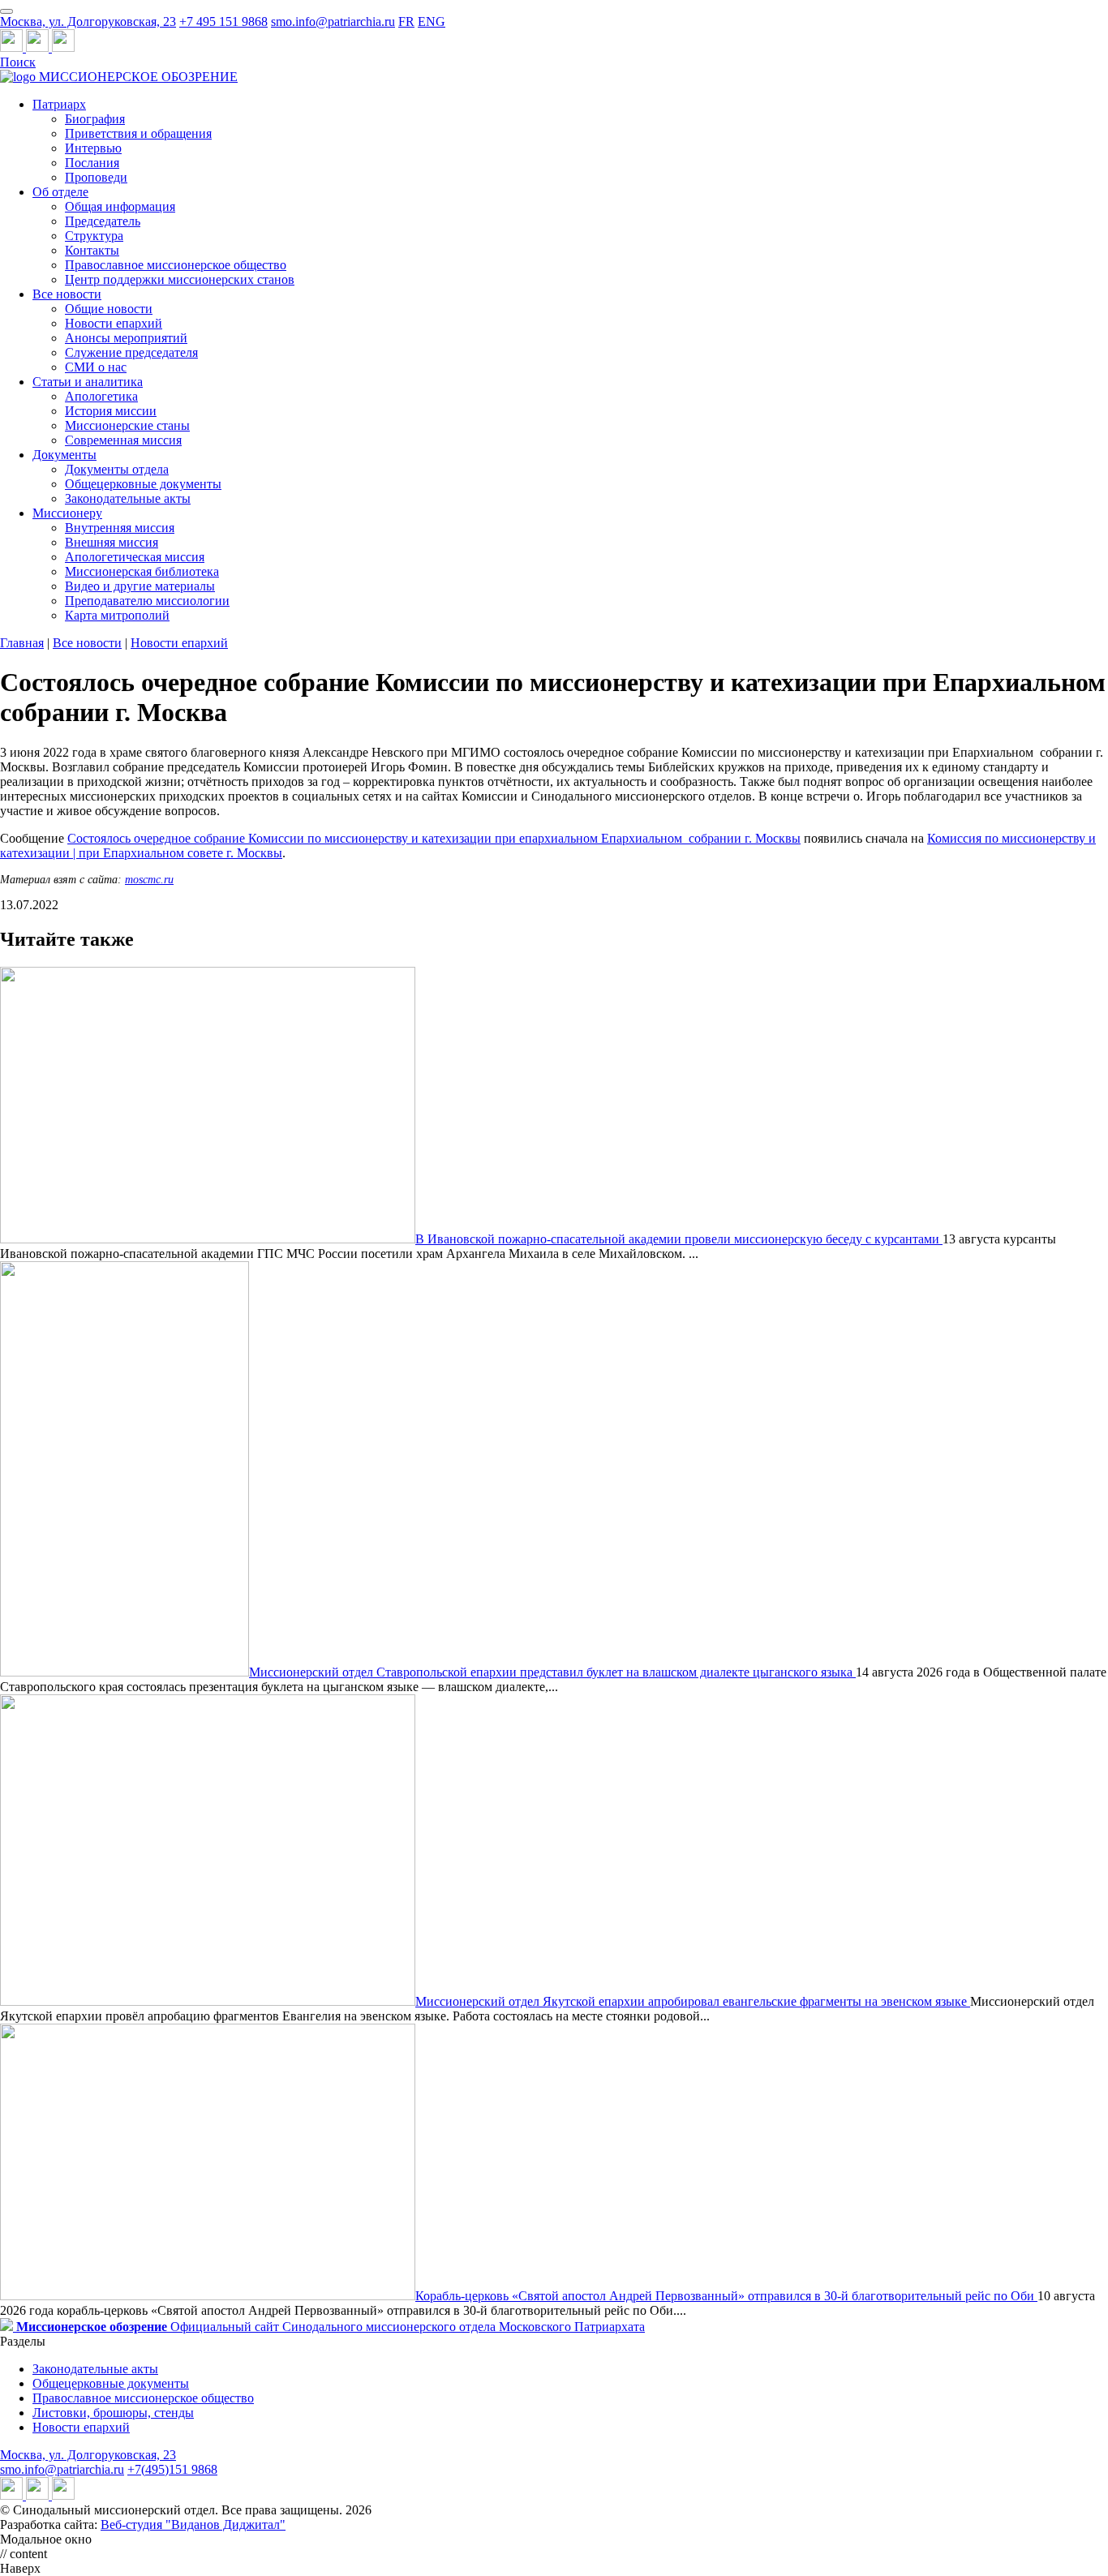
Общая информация (120, 206)
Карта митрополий (117, 615)
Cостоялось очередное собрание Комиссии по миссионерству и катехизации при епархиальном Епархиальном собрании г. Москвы (434, 838)
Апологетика (101, 396)
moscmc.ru (149, 880)
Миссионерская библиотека (142, 571)
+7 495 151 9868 (223, 21)
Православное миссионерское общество (176, 265)
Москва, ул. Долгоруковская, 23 (88, 21)
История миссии (111, 411)
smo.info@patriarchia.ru (333, 21)
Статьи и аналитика (88, 382)
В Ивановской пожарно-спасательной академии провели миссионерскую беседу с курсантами (679, 1239)
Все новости (67, 294)
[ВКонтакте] (39, 47)
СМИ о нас (96, 367)
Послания (92, 163)
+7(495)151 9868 (172, 2469)
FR (406, 21)
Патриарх (59, 104)
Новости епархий (114, 323)
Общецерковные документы (143, 484)
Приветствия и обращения (138, 133)
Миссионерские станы (127, 425)
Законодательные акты (128, 498)
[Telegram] (13, 47)
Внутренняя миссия (120, 528)
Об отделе (60, 192)
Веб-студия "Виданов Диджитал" (193, 2524)
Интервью (93, 148)
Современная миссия (123, 440)
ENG (432, 21)
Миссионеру (67, 513)
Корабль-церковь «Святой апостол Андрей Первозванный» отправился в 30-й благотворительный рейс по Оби (726, 2296)
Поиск (18, 62)
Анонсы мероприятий (126, 338)
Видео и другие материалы (140, 586)
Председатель (103, 221)
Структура (94, 236)
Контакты (92, 250)
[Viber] (63, 47)
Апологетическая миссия (135, 557)
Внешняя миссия (112, 542)
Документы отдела (117, 469)
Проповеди (96, 177)
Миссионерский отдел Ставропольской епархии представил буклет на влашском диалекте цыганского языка (552, 1672)
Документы (64, 455)
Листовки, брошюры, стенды (113, 2413)
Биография (95, 119)
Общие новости (109, 309)
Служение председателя (131, 352)
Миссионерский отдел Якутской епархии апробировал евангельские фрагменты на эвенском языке (693, 2001)
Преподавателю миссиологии (147, 601)
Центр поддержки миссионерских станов (180, 279)
